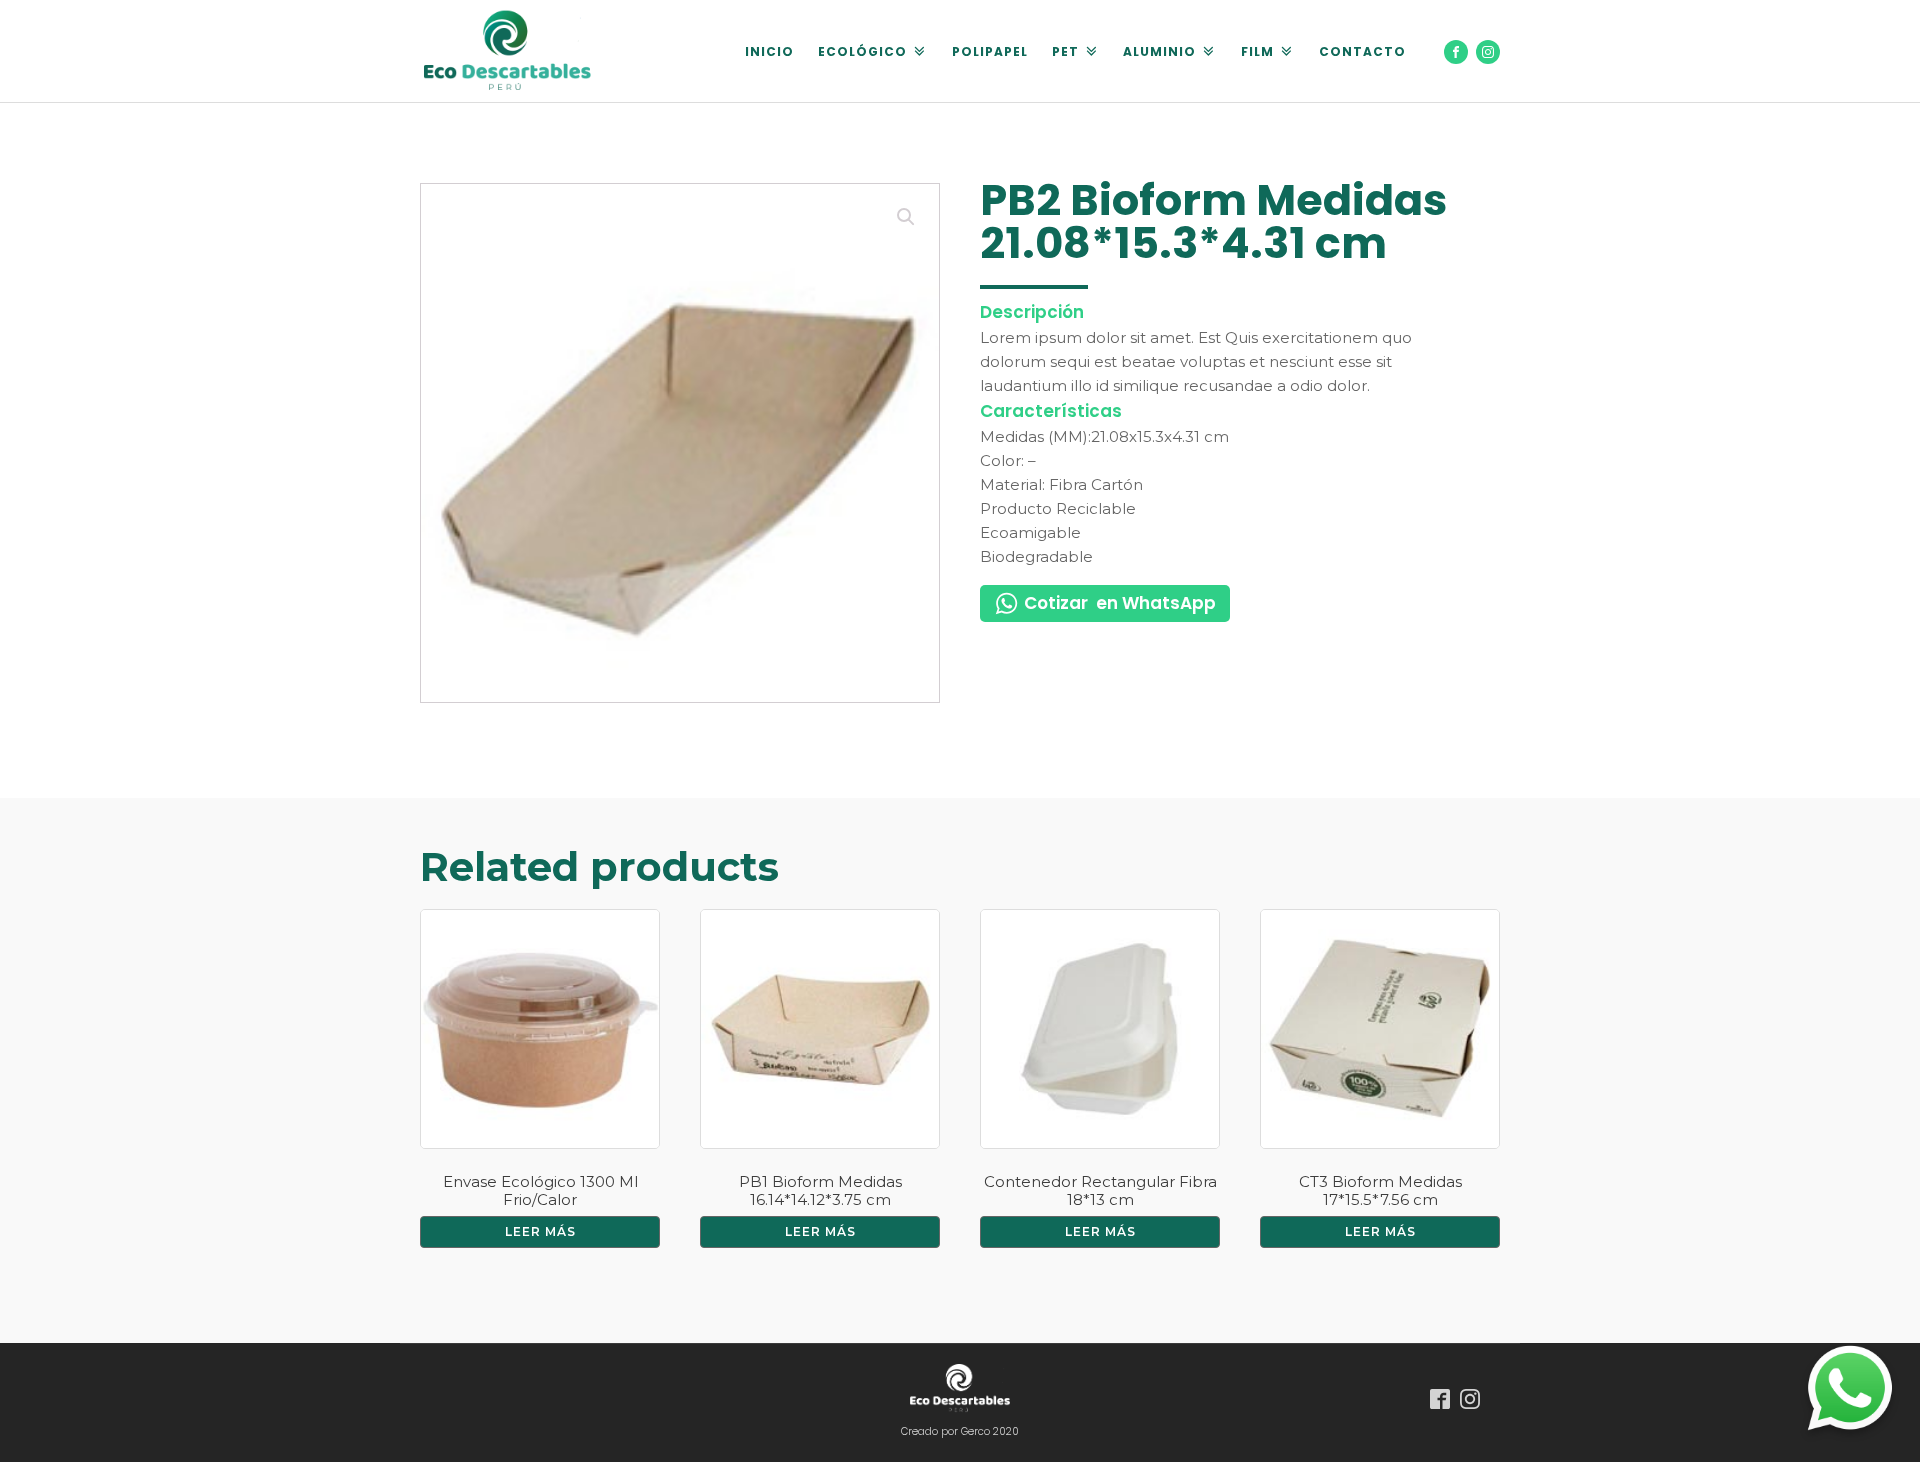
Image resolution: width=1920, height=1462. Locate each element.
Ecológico (862, 51)
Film (1257, 51)
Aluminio (1159, 51)
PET (1065, 51)
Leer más (540, 1231)
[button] (906, 217)
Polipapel (990, 51)
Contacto (1362, 51)
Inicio (769, 51)
